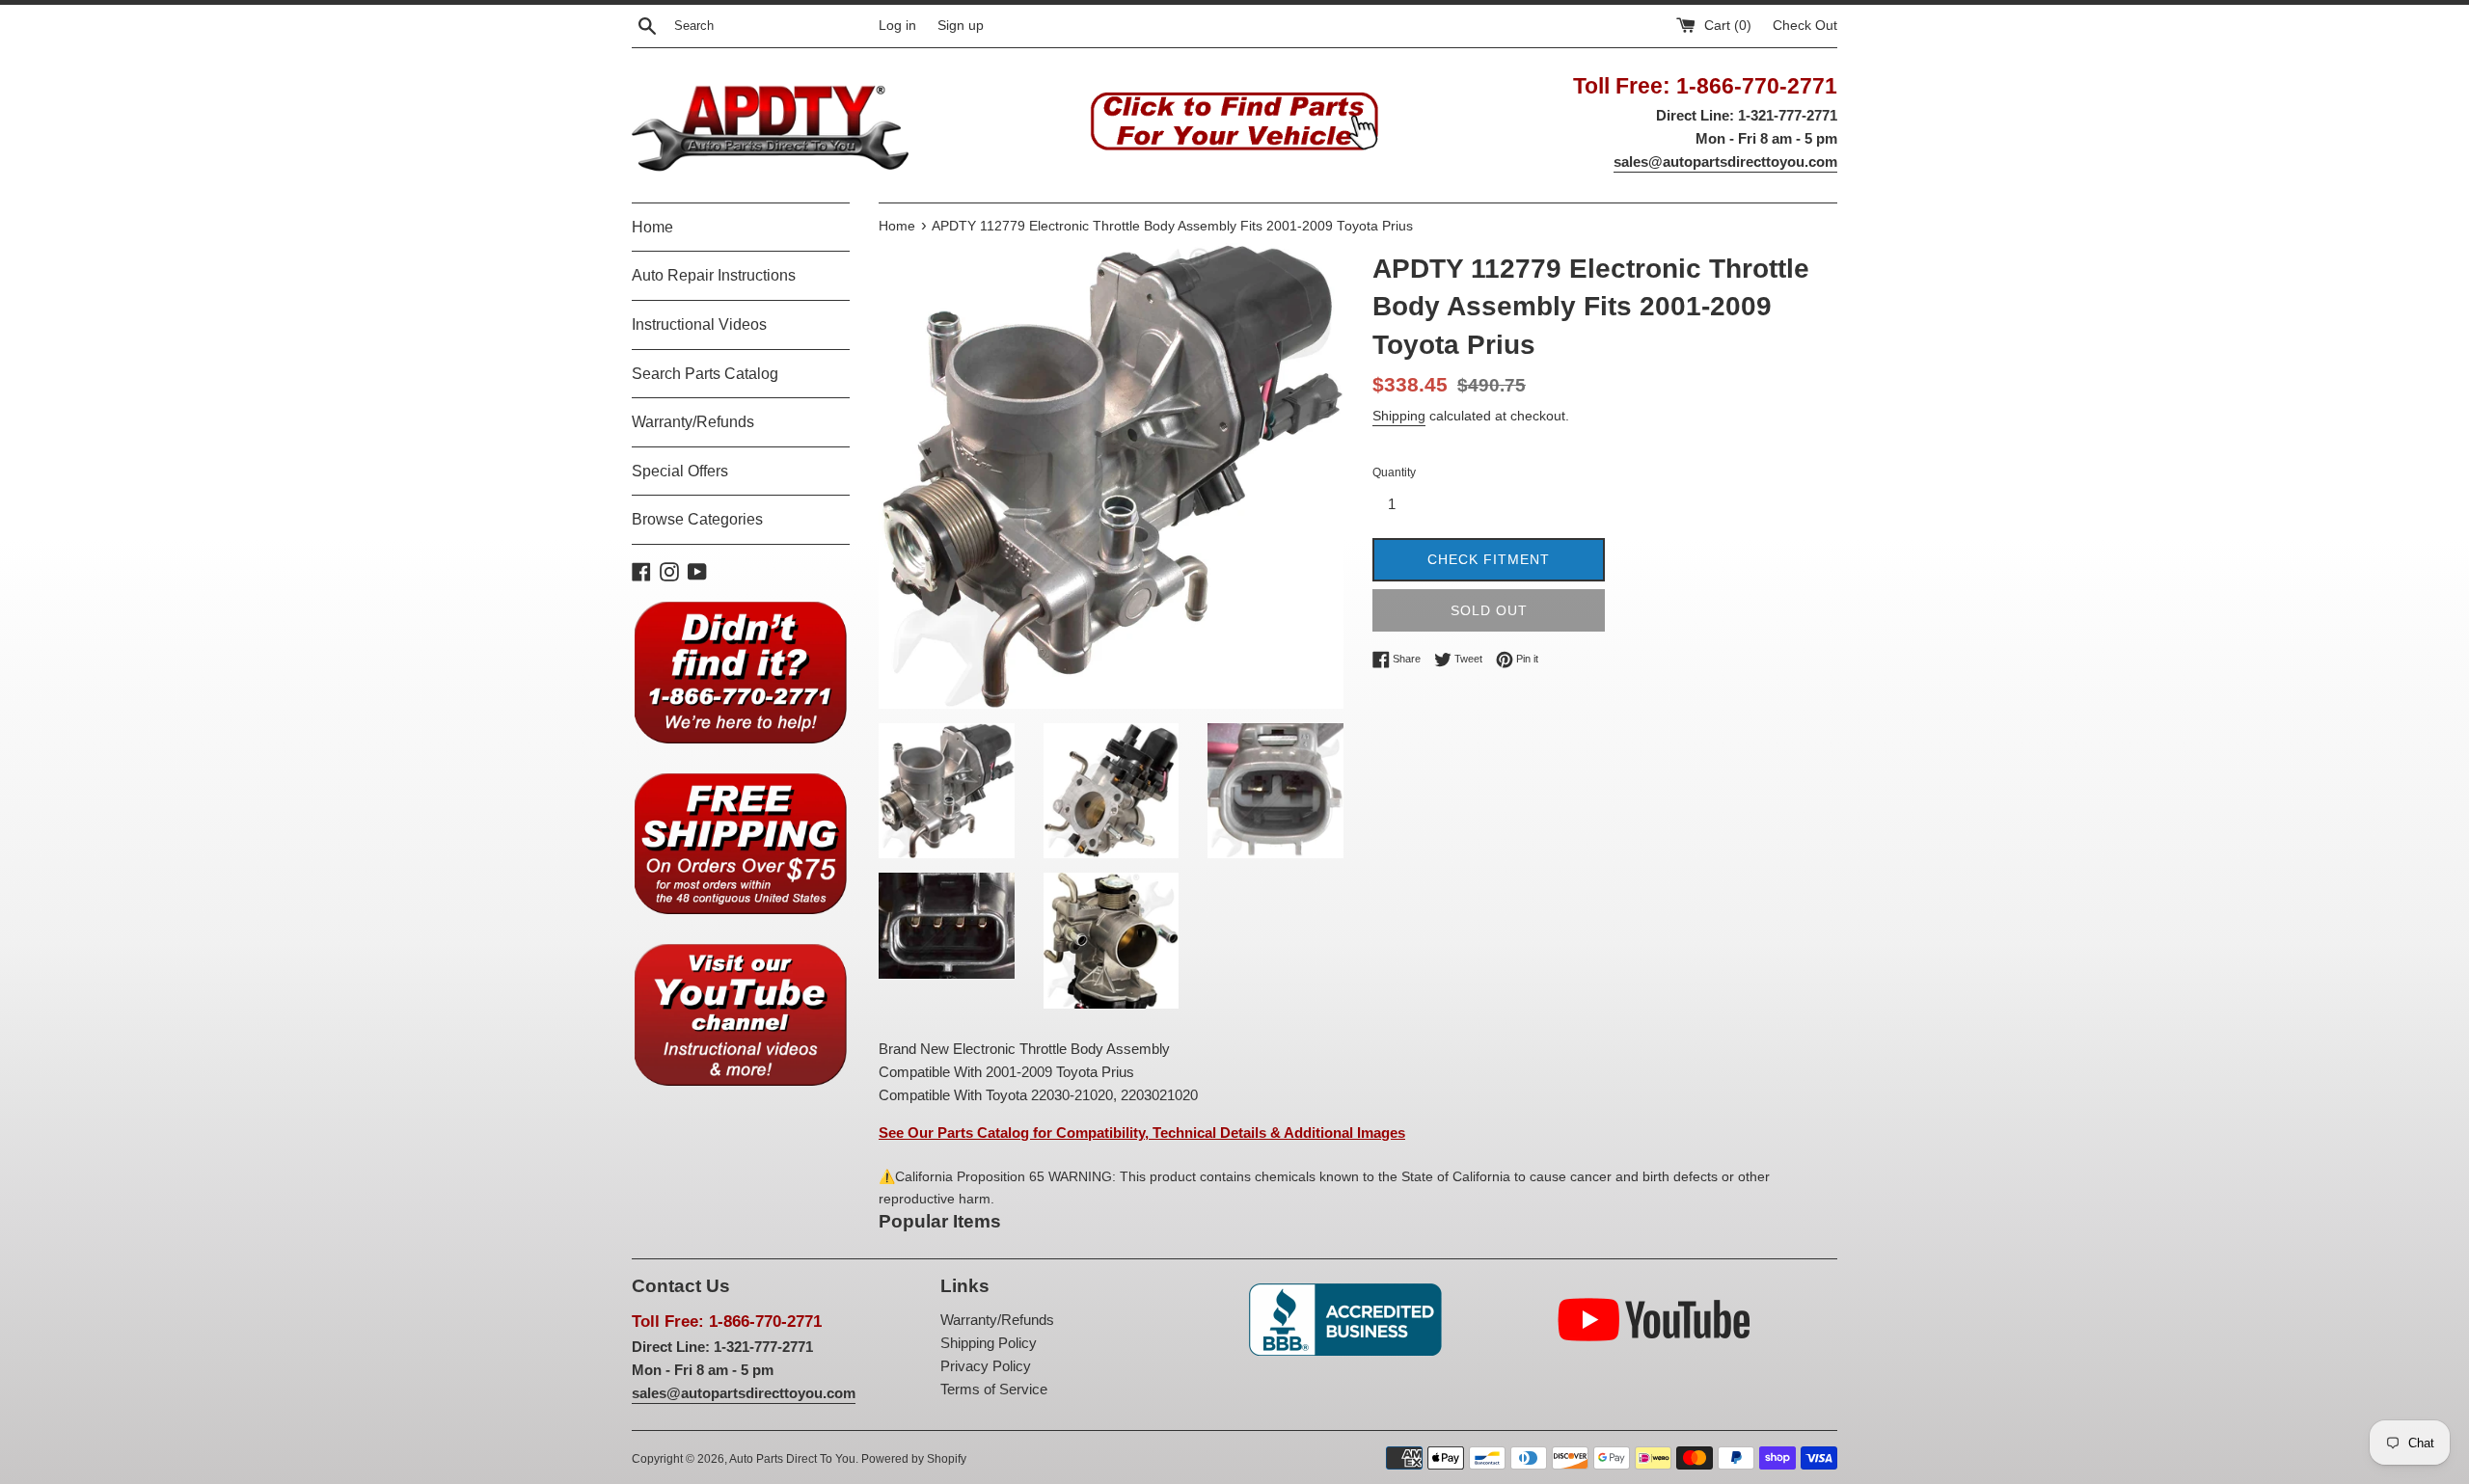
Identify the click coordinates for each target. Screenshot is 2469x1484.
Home (652, 227)
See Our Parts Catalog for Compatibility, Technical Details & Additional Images (1142, 1133)
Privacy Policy (986, 1366)
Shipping (1399, 416)
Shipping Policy (989, 1343)
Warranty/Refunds (693, 422)
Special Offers (680, 471)
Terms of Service (994, 1389)
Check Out (1805, 26)
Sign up (961, 26)
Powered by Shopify (914, 1459)
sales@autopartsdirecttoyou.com (1725, 162)
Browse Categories (697, 519)
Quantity (1394, 472)
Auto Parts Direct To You (792, 1459)
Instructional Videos (699, 324)
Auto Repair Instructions (714, 275)
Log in (897, 26)
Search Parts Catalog (705, 374)
